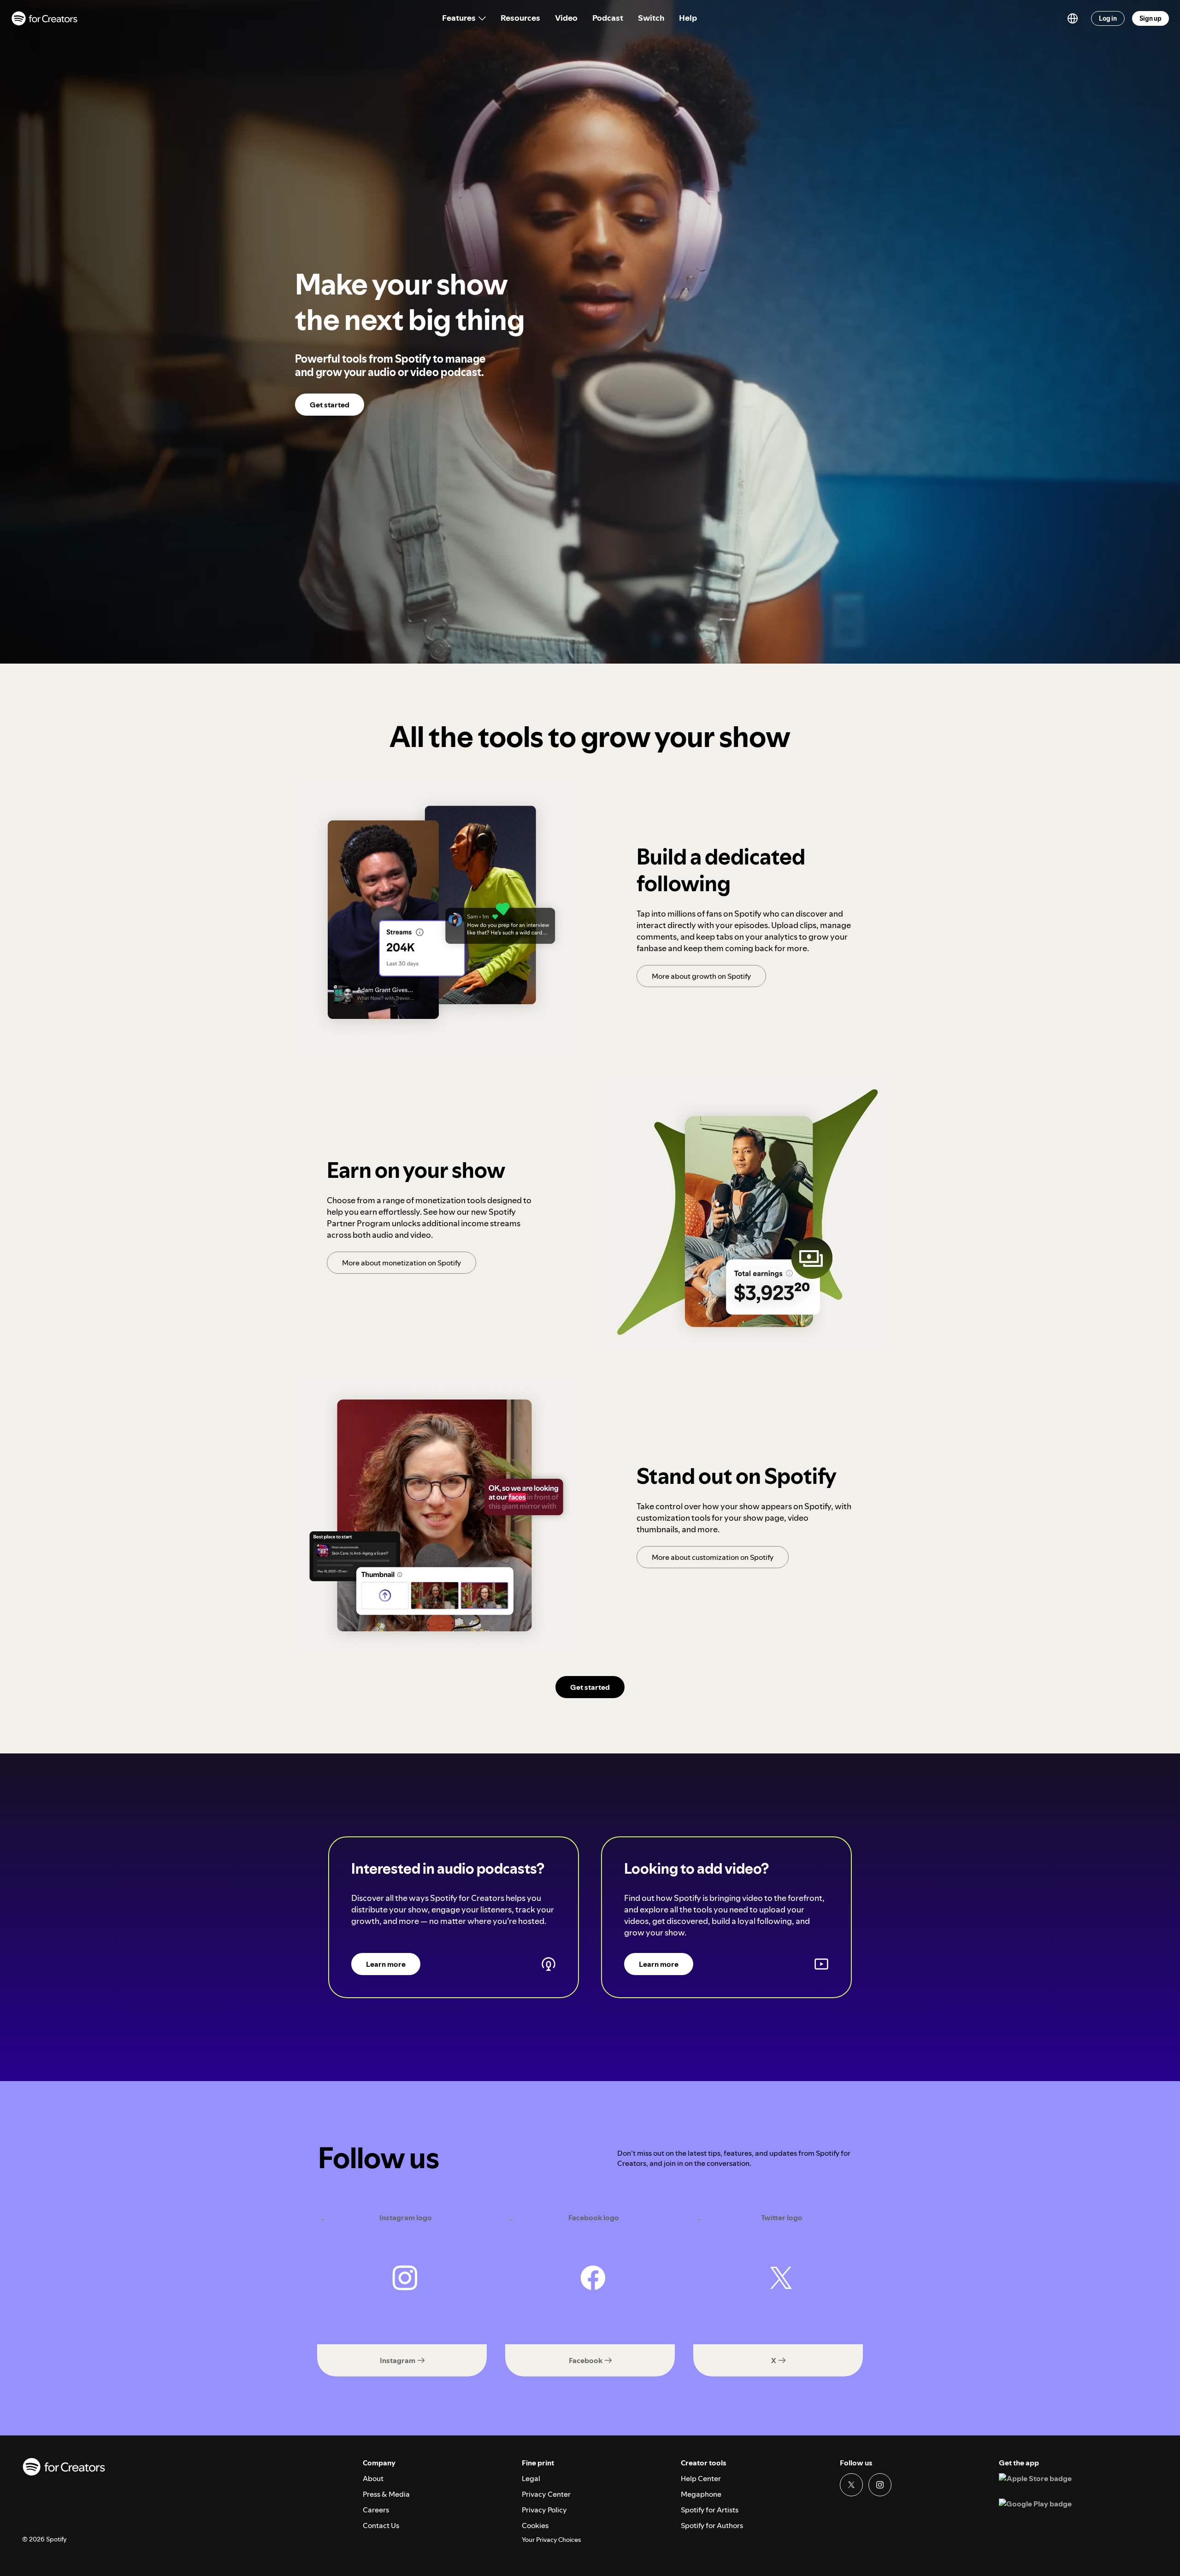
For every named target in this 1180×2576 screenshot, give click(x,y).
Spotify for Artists (710, 2510)
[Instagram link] (880, 2485)
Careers (376, 2510)
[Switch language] (1073, 18)
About (373, 2478)
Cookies (535, 2525)
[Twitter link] (851, 2485)
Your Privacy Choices (551, 2540)
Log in (1108, 18)
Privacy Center (546, 2494)
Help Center (701, 2478)
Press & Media (386, 2494)
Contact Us (381, 2525)
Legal (531, 2478)
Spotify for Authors (712, 2525)
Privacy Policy (544, 2510)
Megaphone (701, 2494)
